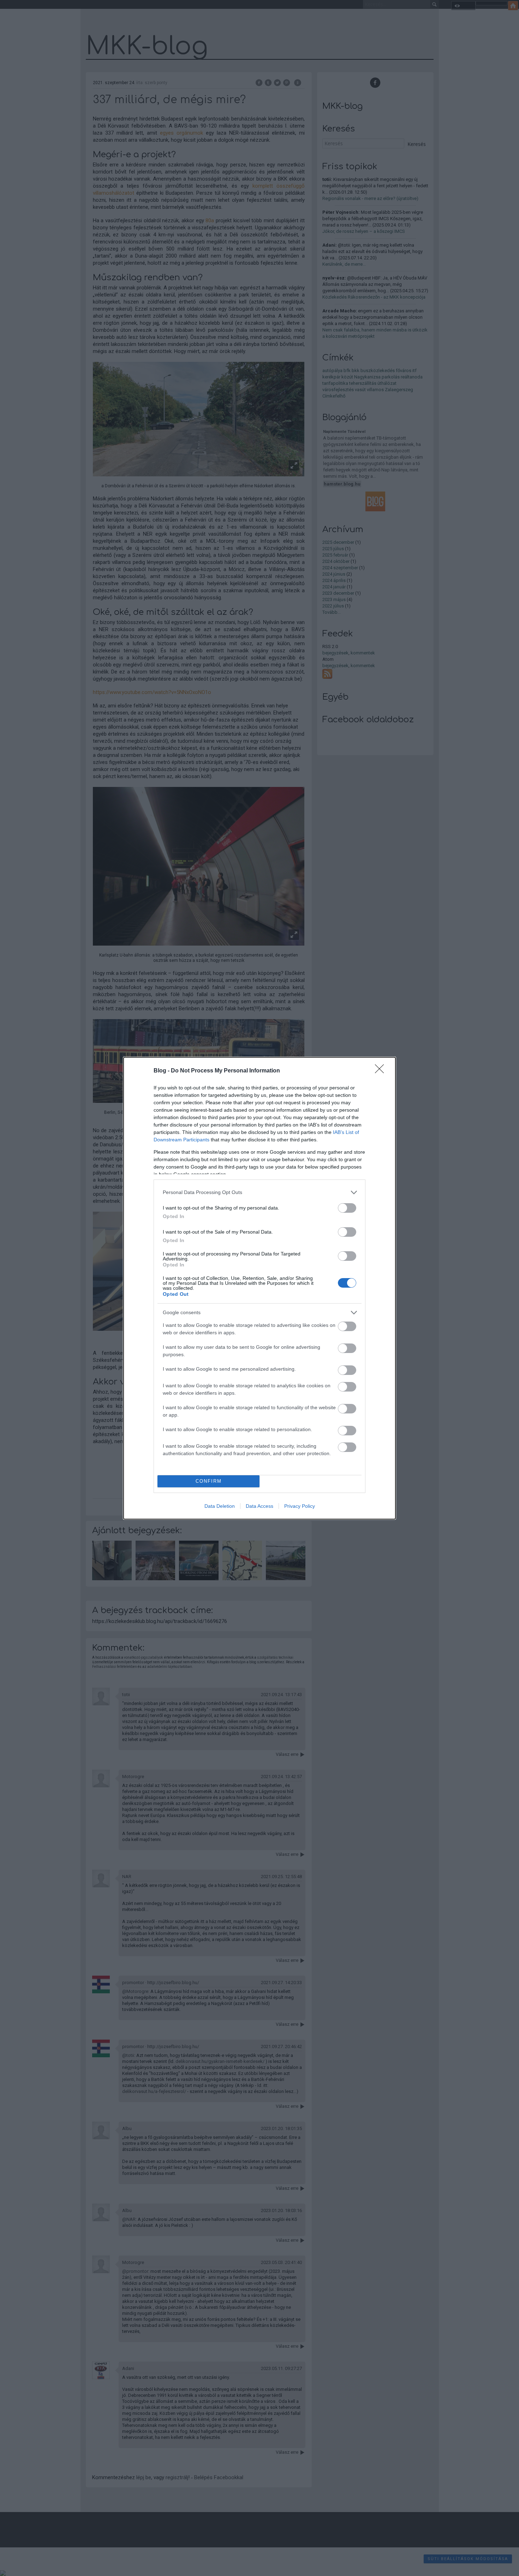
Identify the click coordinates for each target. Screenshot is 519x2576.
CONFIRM (209, 1481)
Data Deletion (220, 1506)
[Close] (382, 1071)
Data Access (259, 1506)
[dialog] (259, 1288)
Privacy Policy (300, 1506)
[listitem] (259, 1192)
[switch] (347, 1208)
